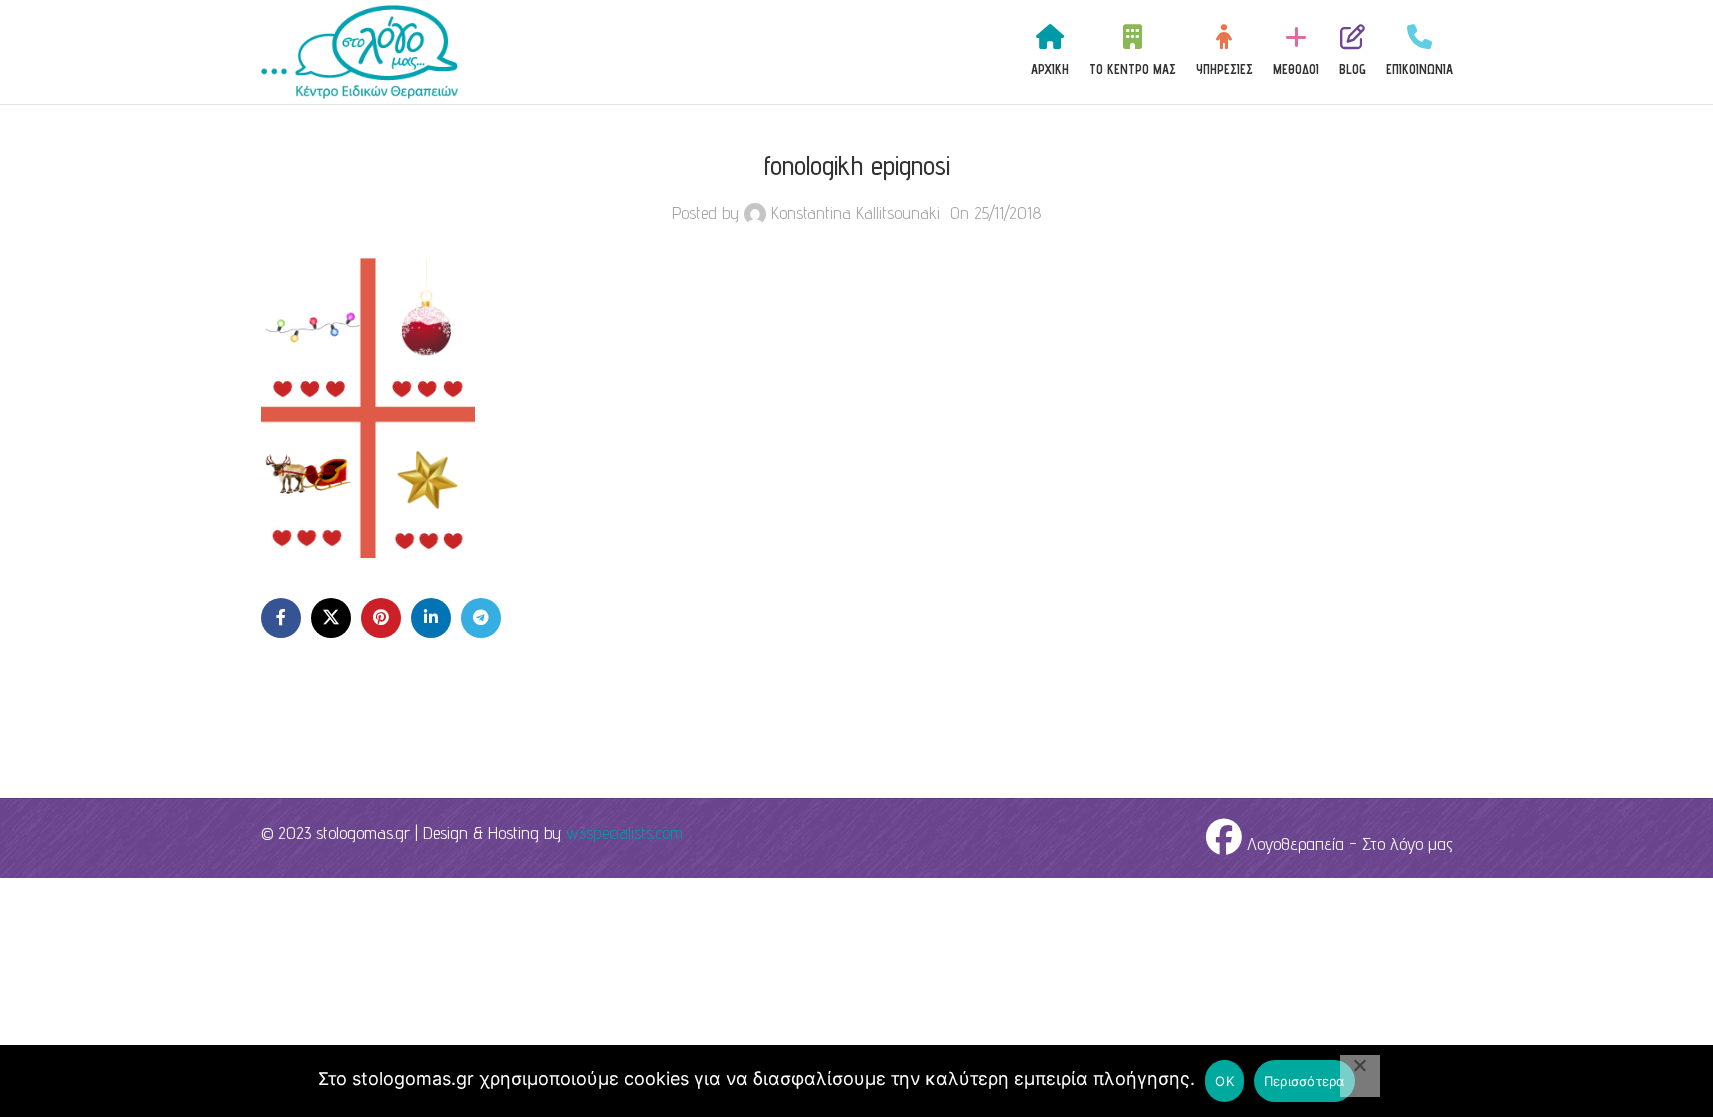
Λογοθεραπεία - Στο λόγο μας (1347, 843)
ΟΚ (1224, 1081)
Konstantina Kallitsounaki (855, 212)
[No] (1360, 1076)
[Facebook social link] (281, 618)
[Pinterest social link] (381, 618)
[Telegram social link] (481, 618)
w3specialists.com (624, 832)
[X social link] (331, 618)
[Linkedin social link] (431, 618)
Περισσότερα (1304, 1081)
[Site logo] (360, 50)
